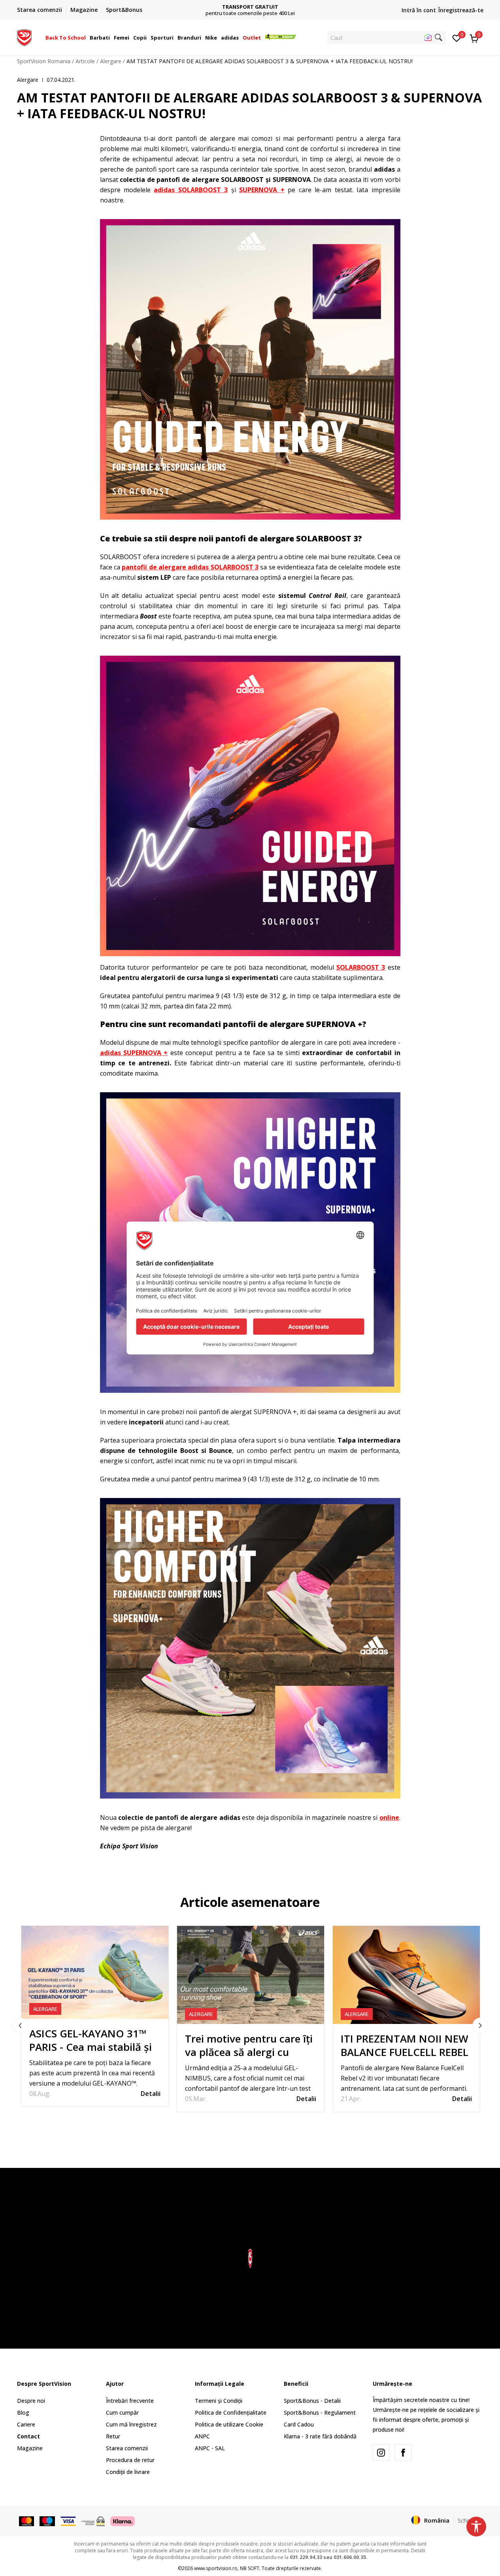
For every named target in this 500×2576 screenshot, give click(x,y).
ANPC (202, 2436)
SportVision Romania (44, 61)
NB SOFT (250, 2568)
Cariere (26, 2424)
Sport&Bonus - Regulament (320, 2412)
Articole (85, 61)
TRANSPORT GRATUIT (250, 7)
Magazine (30, 2448)
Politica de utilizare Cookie (229, 2424)
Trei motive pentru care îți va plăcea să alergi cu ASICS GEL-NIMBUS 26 (249, 2052)
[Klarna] (123, 2521)
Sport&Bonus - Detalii (312, 2401)
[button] (87, 38)
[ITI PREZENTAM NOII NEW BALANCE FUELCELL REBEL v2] (406, 1975)
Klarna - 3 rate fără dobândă (320, 2436)
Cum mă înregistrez (131, 2424)
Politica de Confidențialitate (231, 2412)
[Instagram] (381, 2453)
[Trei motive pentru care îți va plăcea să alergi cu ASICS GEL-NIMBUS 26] (251, 1975)
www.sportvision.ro (216, 2568)
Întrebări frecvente (130, 2401)
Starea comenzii (127, 2448)
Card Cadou (299, 2424)
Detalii (151, 2094)
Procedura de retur (130, 2460)
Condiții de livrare (128, 2472)
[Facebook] (403, 2453)
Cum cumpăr (122, 2412)
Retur (113, 2436)
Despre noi (31, 2401)
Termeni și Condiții (219, 2401)
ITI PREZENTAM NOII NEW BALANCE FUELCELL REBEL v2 (405, 2052)
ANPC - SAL (210, 2448)
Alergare (111, 61)
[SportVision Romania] (24, 37)
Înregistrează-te (461, 10)
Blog (23, 2412)
